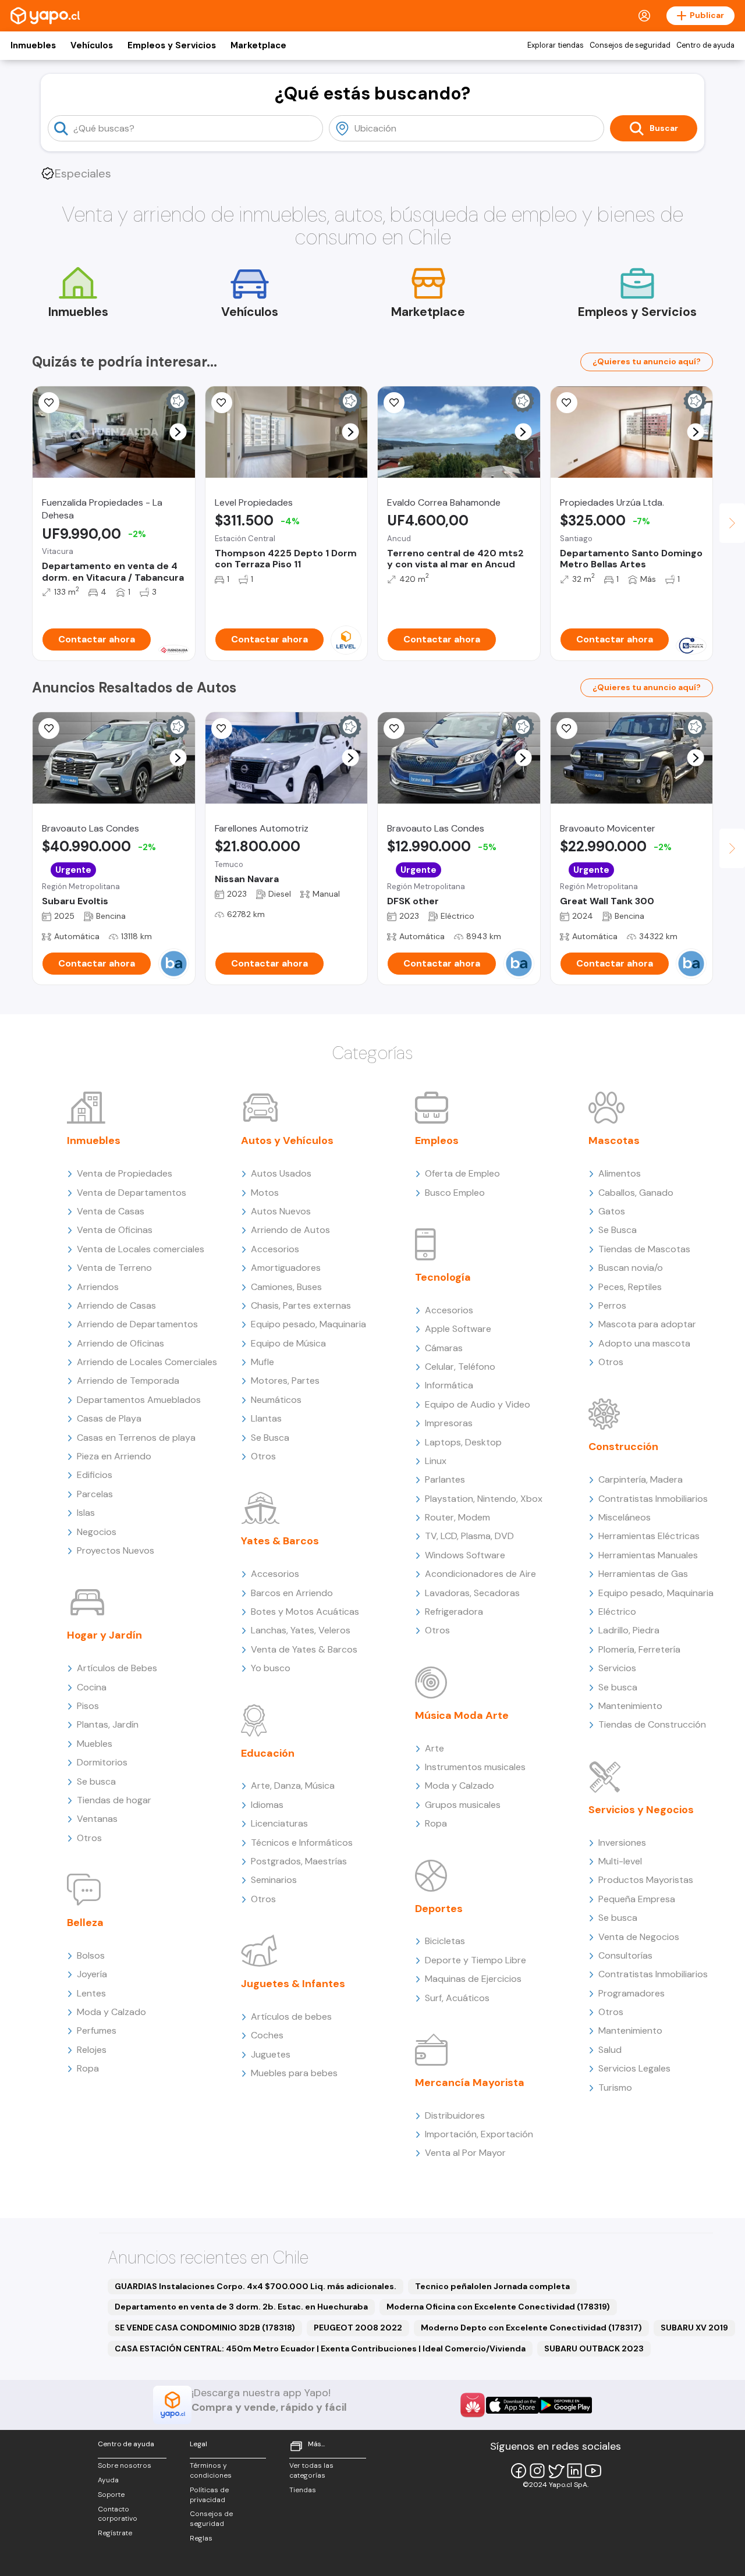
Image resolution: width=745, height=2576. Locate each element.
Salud (610, 2050)
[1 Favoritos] (49, 403)
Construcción (623, 1447)
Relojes (92, 2050)
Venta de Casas (111, 1211)
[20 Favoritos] (567, 403)
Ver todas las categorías (311, 2470)
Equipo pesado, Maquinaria (308, 1324)
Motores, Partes (285, 1381)
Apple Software (458, 1329)
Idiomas (267, 1805)
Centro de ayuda (705, 45)
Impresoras (449, 1423)
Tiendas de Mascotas (644, 1249)
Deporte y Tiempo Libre (476, 1960)
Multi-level (620, 1861)
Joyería (92, 1974)
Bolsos (91, 1955)
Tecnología (443, 1277)
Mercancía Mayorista (470, 2083)
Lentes (91, 1993)
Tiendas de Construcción (652, 1724)
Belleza (85, 1923)
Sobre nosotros (125, 2465)
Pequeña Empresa (637, 1899)
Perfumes (97, 2030)
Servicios (617, 1668)
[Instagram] (537, 2471)
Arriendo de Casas (116, 1305)
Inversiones (622, 1843)
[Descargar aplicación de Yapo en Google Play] (565, 2405)
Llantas (266, 1418)
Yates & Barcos (280, 1541)
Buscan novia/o (631, 1268)
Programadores (632, 1993)
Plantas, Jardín (108, 1724)
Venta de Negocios (639, 1937)
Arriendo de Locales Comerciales (147, 1362)
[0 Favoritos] (394, 403)
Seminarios (274, 1880)
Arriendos (98, 1287)
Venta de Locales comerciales (141, 1249)
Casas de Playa (109, 1418)
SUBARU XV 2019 (694, 2328)
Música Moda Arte (462, 1715)
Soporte (111, 2495)
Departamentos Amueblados (139, 1400)
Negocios (97, 1532)
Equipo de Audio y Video (478, 1404)
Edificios (95, 1475)
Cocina (92, 1687)
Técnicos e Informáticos (302, 1843)
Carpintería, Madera (641, 1479)
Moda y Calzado (111, 2012)
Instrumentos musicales (475, 1767)
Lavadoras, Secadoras (472, 1593)
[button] (178, 432)
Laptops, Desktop (463, 1442)
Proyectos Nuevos (116, 1550)
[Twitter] (556, 2471)
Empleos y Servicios (172, 45)
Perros (612, 1305)
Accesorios (275, 1249)
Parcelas (95, 1494)
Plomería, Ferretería (639, 1649)
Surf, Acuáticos (457, 1998)
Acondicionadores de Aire (480, 1574)
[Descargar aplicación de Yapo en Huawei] (473, 2405)
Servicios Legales (634, 2068)
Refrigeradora (454, 1612)
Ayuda (108, 2480)
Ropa (88, 2068)
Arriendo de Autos (290, 1230)
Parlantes (445, 1479)
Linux (436, 1461)
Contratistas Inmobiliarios (653, 1499)
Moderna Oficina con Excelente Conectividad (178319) (498, 2307)
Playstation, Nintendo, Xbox (484, 1499)
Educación (268, 1753)
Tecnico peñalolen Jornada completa (492, 2286)
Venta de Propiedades (125, 1173)
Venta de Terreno (114, 1268)
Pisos (88, 1706)
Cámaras (444, 1348)
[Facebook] (519, 2471)
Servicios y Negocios (641, 1810)
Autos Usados (281, 1173)
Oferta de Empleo (462, 1173)
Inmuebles (33, 45)
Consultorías (625, 1955)
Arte (434, 1748)
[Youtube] (593, 2471)
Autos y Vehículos (287, 1140)
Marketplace (258, 45)
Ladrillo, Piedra (629, 1630)
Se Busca (270, 1438)
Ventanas (97, 1819)
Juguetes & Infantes (293, 1984)
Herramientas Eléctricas (649, 1536)
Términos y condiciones (211, 2470)
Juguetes (271, 2054)
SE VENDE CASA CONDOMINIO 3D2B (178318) (205, 2328)
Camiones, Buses (286, 1287)
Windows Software (465, 1555)
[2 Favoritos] (567, 729)
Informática (449, 1385)
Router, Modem (457, 1517)
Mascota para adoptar (647, 1324)
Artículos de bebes (291, 2017)
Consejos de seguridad (630, 45)
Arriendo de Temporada (128, 1381)
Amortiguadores (286, 1268)
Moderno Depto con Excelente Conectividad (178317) (531, 2328)
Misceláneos (625, 1517)
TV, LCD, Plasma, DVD (469, 1536)
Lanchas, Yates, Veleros (301, 1630)
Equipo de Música (288, 1343)
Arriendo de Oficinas (120, 1343)
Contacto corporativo (118, 2514)
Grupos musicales (463, 1805)
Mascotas (614, 1140)
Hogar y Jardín (104, 1635)
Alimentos (620, 1173)
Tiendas (303, 2490)
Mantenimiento (630, 1706)
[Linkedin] (574, 2471)
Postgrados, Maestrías (299, 1861)
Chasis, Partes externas (301, 1305)
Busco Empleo (455, 1193)
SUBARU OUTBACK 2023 (594, 2348)
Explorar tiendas (556, 45)
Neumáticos (276, 1400)
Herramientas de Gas (643, 1574)
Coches (267, 2035)
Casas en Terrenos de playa (136, 1438)
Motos (265, 1193)
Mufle (262, 1362)
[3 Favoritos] (222, 403)
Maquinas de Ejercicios (473, 1979)
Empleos (437, 1140)
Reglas (201, 2538)
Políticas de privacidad (209, 2495)
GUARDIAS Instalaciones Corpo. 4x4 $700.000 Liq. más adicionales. (256, 2286)
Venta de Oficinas (115, 1230)
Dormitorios (102, 1762)
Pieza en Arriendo (114, 1456)
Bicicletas (445, 1941)
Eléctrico (617, 1612)
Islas (86, 1513)
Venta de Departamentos (132, 1193)
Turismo (615, 2088)
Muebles (95, 1744)
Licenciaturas (279, 1823)
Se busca (96, 1781)
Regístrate (115, 2533)
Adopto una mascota (644, 1343)
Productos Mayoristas (646, 1880)
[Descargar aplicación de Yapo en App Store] (512, 2405)
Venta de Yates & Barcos (304, 1649)
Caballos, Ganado (636, 1193)
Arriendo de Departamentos (137, 1324)
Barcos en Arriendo (292, 1593)
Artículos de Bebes (117, 1668)
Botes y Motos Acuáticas (305, 1612)
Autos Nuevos (281, 1211)
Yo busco (271, 1668)
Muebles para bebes (294, 2073)
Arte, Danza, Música (293, 1786)
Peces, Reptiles (630, 1287)
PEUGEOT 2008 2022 (358, 2328)
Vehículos (92, 45)
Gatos (612, 1211)
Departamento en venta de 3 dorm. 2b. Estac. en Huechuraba (241, 2307)
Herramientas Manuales (648, 1555)
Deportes (439, 1909)
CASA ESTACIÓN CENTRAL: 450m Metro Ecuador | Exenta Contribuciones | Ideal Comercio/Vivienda (320, 2348)
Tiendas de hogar (114, 1800)
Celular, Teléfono (460, 1367)
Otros (89, 1838)
